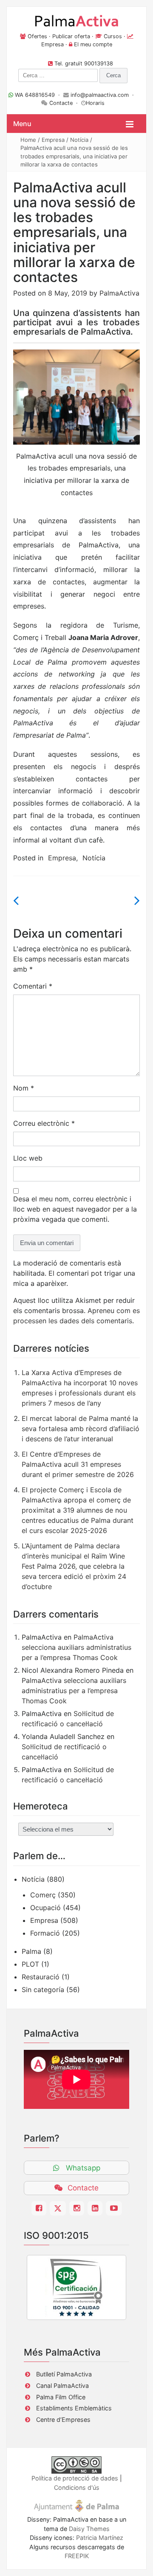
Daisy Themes (89, 2529)
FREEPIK (77, 2556)
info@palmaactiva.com (100, 95)
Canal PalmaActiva (62, 2386)
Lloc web (28, 1158)
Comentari (33, 986)
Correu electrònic (44, 1123)
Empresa (52, 44)
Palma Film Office (61, 2397)
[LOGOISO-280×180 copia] (76, 2287)
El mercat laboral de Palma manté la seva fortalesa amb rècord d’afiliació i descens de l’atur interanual (81, 1429)
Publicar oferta (71, 36)
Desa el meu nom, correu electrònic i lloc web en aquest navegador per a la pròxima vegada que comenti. (75, 1209)
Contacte (61, 103)
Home (28, 140)
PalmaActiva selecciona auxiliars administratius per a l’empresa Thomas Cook (76, 1647)
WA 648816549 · (38, 95)
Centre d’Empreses (63, 2420)
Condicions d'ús (77, 2487)
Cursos (113, 36)
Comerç (43, 1895)
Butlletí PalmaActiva (64, 2374)
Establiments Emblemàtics (74, 2408)
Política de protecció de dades (75, 2478)
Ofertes (37, 36)
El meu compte (93, 44)
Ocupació (45, 1908)
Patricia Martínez (100, 2538)
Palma (31, 1951)
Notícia (79, 140)
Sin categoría (43, 1990)
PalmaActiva (119, 293)
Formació (45, 1933)
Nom (24, 1088)
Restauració (41, 1977)
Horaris (95, 103)
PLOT (30, 1964)
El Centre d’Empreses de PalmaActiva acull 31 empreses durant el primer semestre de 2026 (78, 1464)
